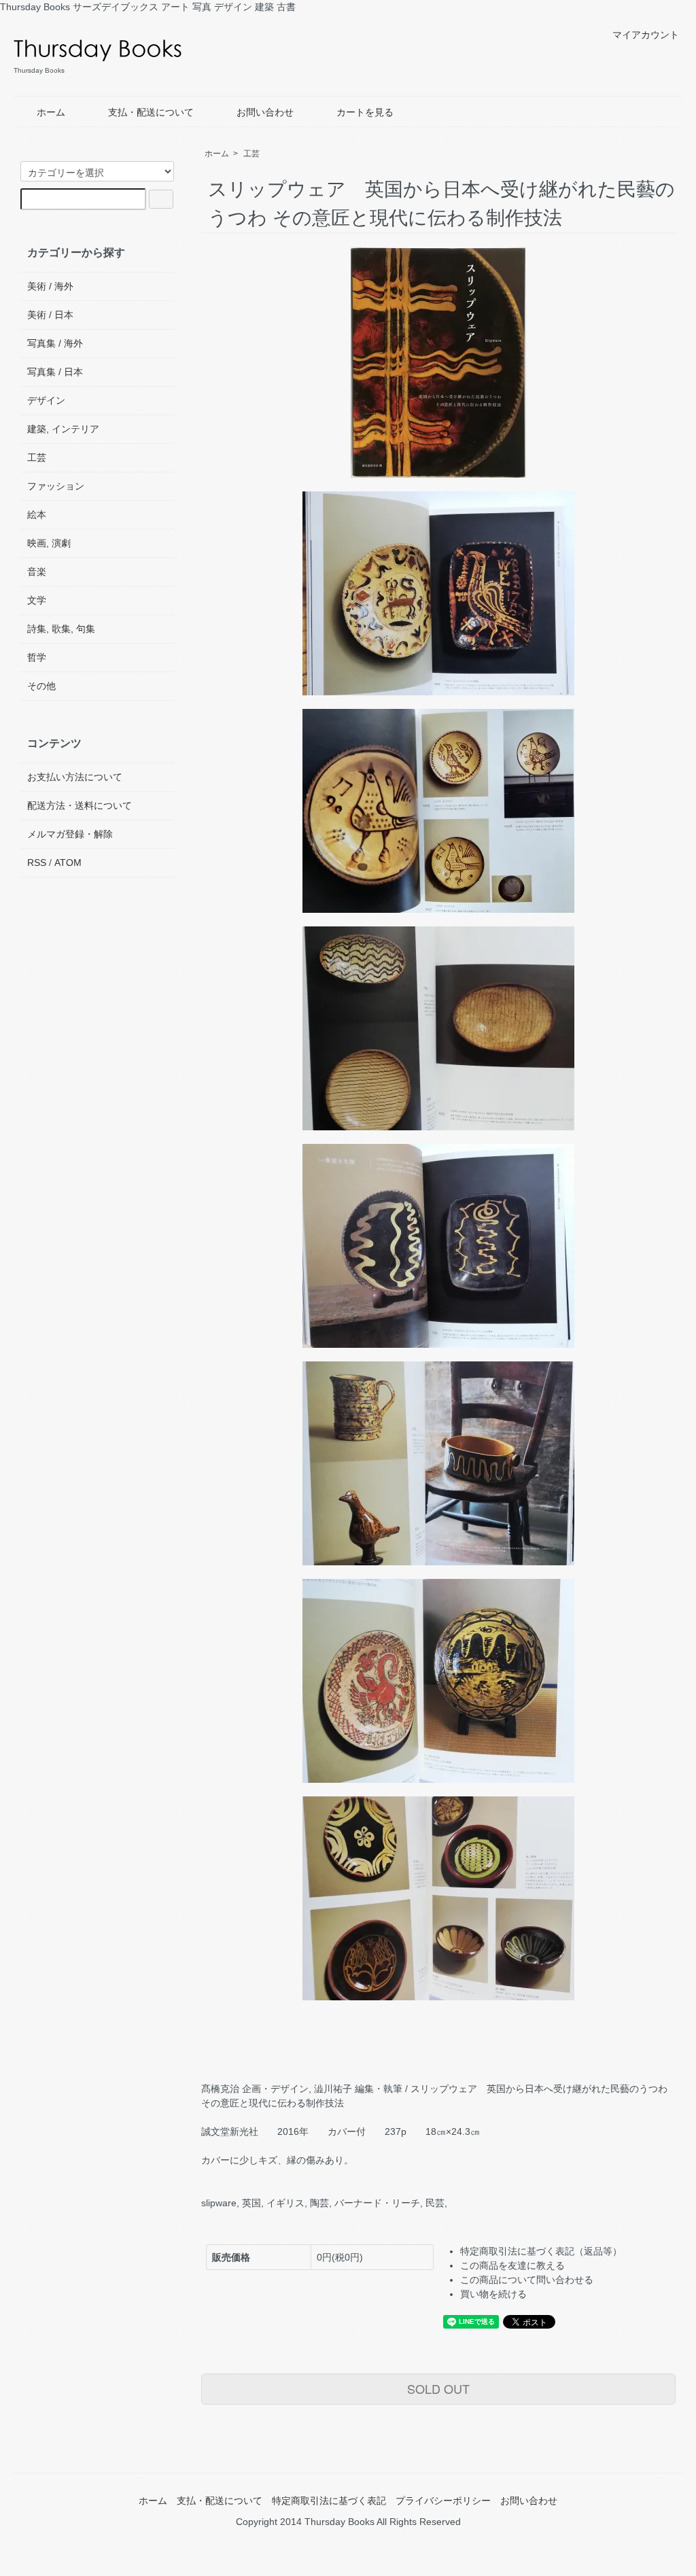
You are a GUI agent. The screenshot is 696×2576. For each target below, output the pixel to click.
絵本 (37, 515)
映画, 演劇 (49, 543)
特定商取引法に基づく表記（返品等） (541, 2251)
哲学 (37, 657)
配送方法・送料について (80, 805)
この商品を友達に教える (512, 2265)
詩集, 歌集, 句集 (61, 629)
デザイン (46, 400)
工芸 (251, 154)
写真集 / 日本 (55, 372)
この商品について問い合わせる (527, 2280)
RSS (37, 863)
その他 (41, 686)
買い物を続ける (493, 2294)
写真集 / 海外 (55, 343)
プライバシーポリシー (443, 2501)
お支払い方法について (75, 777)
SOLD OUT (438, 2388)
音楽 (37, 572)
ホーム (51, 112)
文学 (37, 600)
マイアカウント (646, 35)
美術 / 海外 (50, 286)
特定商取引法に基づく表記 (329, 2501)
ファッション (56, 486)
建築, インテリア (63, 429)
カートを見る (365, 112)
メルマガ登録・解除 (70, 834)
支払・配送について (151, 112)
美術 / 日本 (50, 315)
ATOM (68, 863)
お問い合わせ (265, 112)
